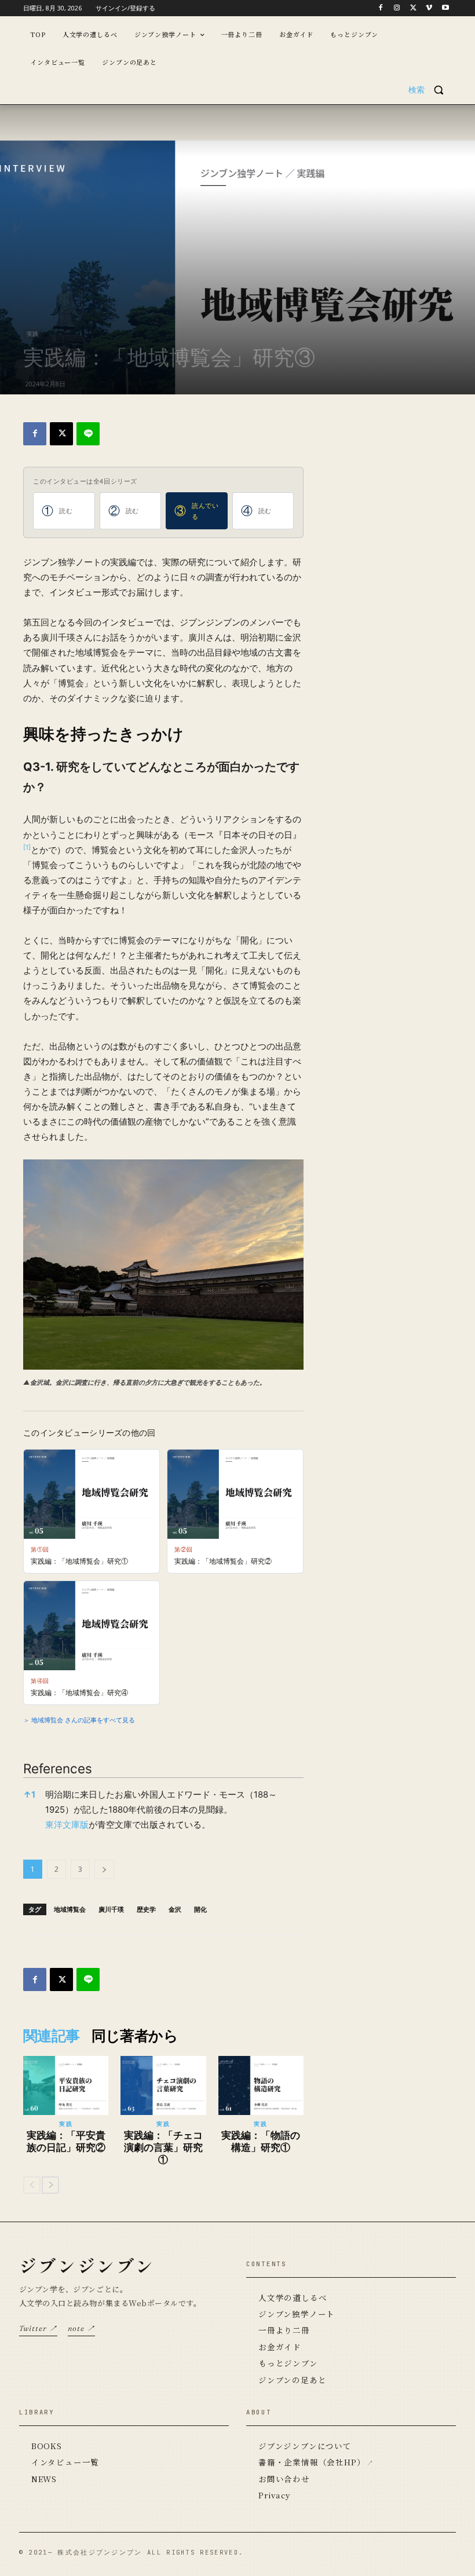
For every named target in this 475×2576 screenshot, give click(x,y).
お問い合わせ (284, 2479)
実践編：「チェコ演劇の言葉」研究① (163, 2147)
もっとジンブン (288, 2363)
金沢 (175, 1909)
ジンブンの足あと (292, 2380)
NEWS (44, 2479)
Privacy (274, 2495)
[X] (413, 8)
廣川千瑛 (111, 1909)
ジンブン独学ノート (297, 2314)
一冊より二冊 (284, 2330)
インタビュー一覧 (65, 2462)
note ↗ (81, 2328)
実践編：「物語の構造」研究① (261, 2141)
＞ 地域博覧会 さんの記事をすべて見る (79, 1719)
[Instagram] (397, 8)
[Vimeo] (429, 8)
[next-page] (50, 2185)
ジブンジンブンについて (305, 2446)
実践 (32, 334)
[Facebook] (381, 8)
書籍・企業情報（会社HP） (312, 2462)
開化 (200, 1909)
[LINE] (88, 434)
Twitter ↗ (38, 2328)
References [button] (58, 1768)
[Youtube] (445, 8)
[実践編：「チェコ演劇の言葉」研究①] (163, 2085)
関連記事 (52, 2036)
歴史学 (146, 1909)
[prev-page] (32, 2185)
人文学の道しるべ (293, 2297)
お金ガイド (280, 2347)
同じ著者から (135, 2036)
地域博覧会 (70, 1909)
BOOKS (47, 2446)
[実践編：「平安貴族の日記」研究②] (66, 2085)
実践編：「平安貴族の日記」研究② (66, 2141)
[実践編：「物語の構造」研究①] (261, 2085)
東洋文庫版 (67, 1825)
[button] (430, 90)
